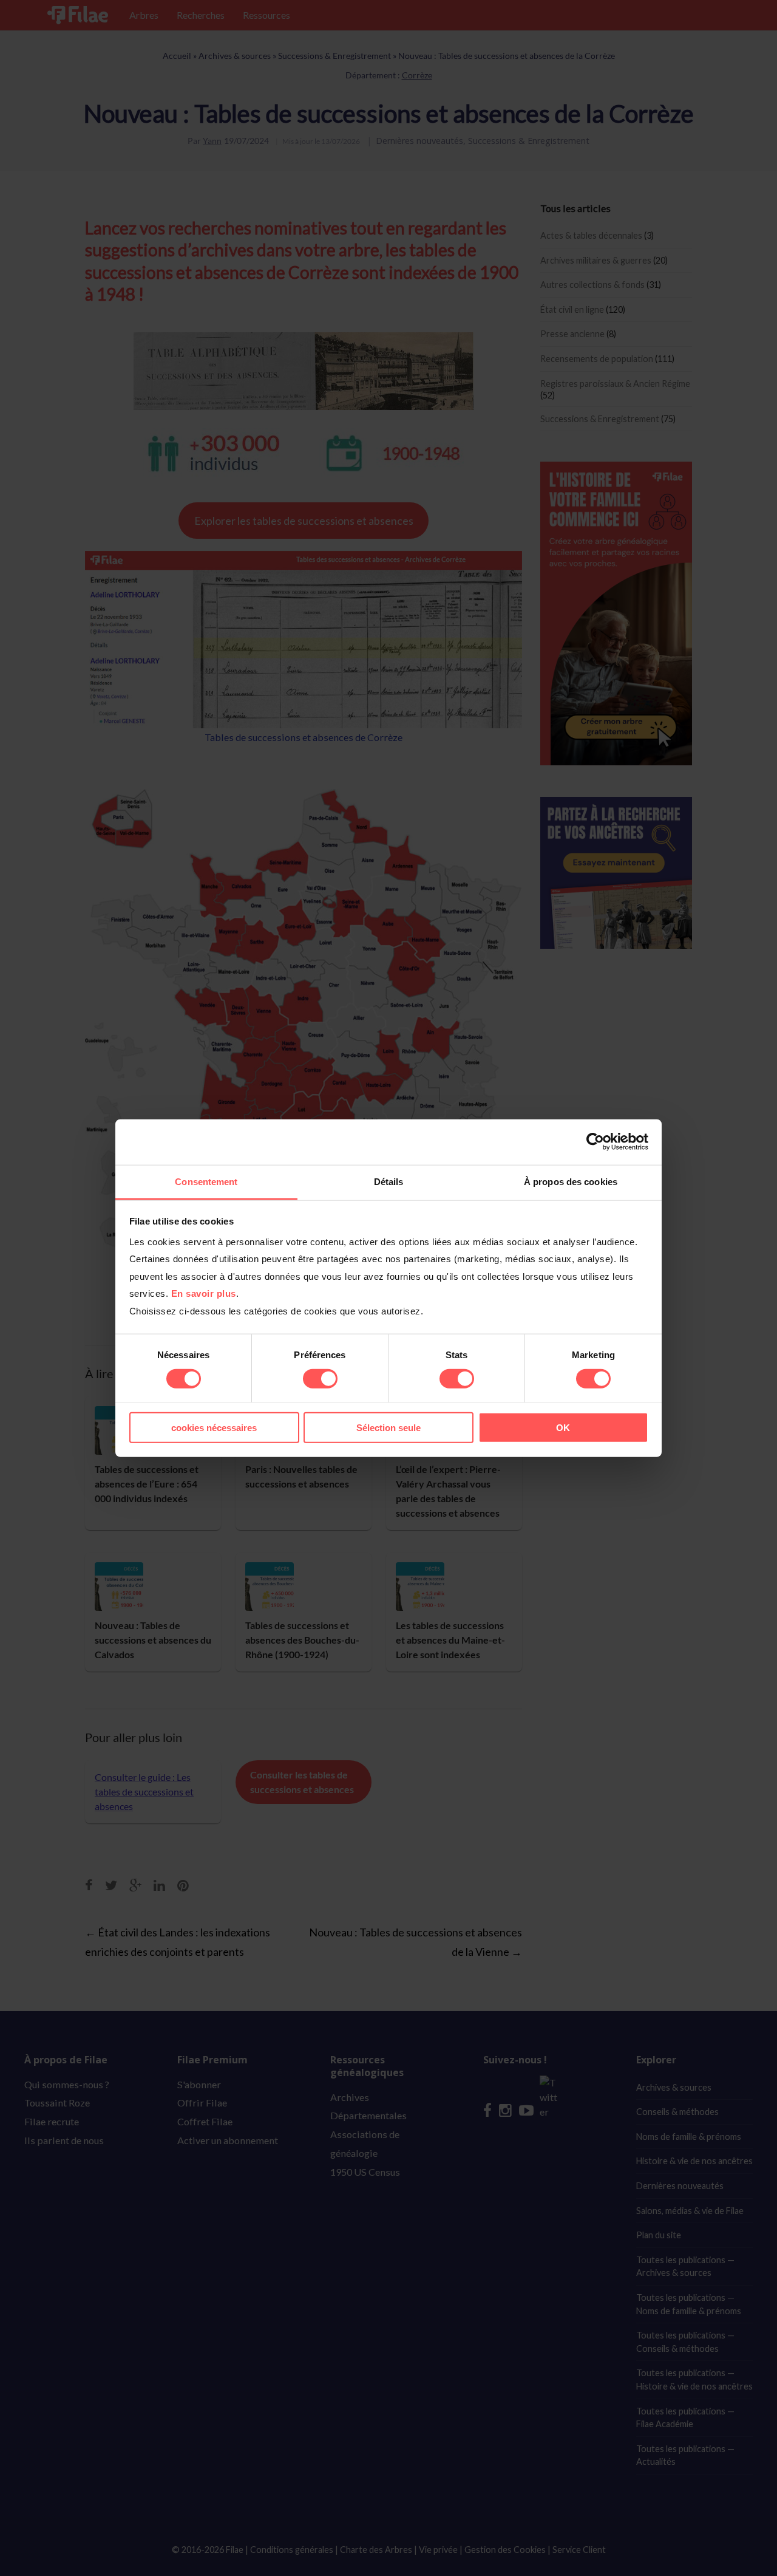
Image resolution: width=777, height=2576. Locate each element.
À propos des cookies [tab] (571, 1181)
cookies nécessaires (214, 1427)
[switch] (320, 1379)
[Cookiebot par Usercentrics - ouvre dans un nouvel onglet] (595, 1142)
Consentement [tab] (206, 1181)
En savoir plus (204, 1293)
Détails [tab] (389, 1181)
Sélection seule (388, 1427)
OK (563, 1427)
